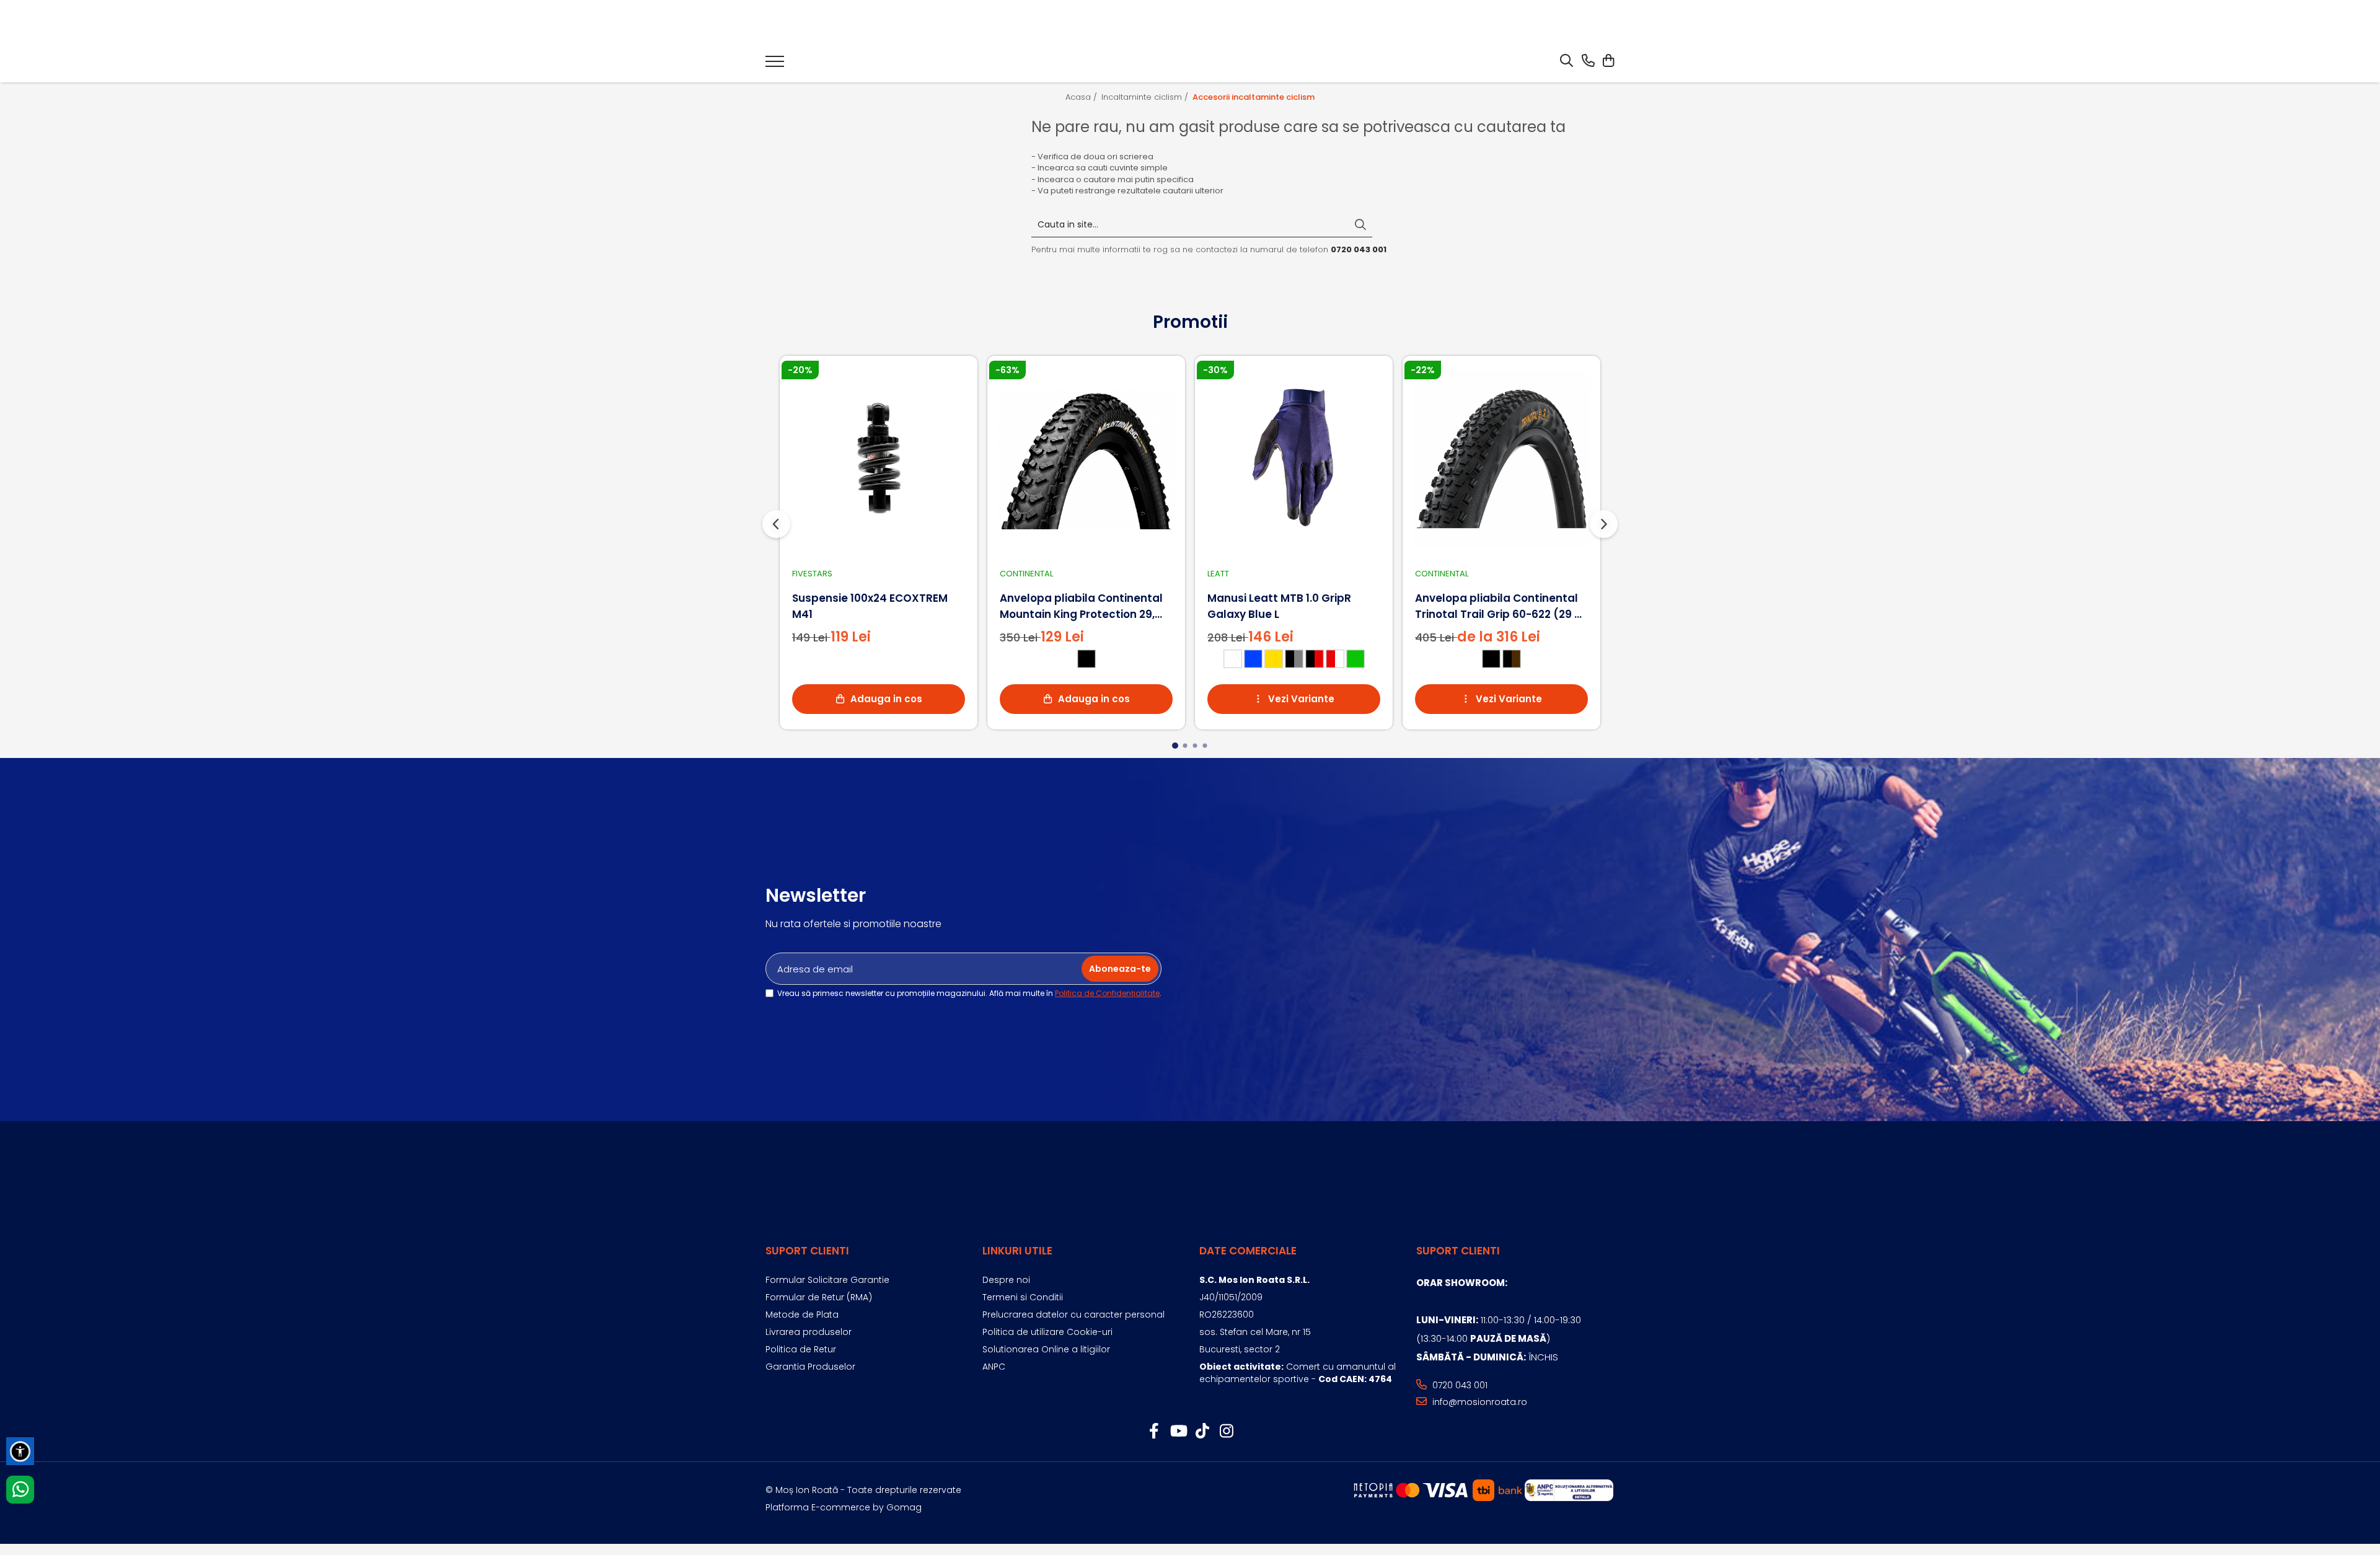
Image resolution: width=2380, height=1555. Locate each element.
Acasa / (1082, 97)
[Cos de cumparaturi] (1608, 61)
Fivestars (812, 574)
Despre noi (1006, 1280)
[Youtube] (1178, 1432)
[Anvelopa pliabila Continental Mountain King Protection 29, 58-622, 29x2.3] (1086, 459)
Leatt (1218, 574)
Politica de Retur (801, 1349)
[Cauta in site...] (1567, 61)
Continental (1026, 574)
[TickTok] (1202, 1432)
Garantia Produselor (810, 1367)
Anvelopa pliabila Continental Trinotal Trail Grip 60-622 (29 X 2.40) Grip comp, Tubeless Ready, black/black (1498, 606)
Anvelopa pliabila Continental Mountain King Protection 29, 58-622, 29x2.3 (1081, 606)
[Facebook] (1154, 1432)
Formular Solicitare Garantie (827, 1280)
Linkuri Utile (1017, 1251)
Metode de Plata (802, 1315)
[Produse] (775, 65)
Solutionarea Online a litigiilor (1046, 1349)
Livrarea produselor (809, 1332)
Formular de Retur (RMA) (819, 1297)
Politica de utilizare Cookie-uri (1047, 1332)
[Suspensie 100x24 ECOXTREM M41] (879, 459)
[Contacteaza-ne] (1588, 61)
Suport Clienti (807, 1251)
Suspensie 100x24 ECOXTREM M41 (870, 606)
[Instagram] (1226, 1432)
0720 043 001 (1459, 1385)
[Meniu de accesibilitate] (20, 1451)
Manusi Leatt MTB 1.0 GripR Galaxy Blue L (1279, 606)
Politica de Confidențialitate (1107, 993)
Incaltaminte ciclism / (1146, 97)
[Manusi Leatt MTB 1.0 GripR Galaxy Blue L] (1294, 459)
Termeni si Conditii (1023, 1297)
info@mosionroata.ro (1479, 1402)
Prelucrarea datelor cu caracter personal (1073, 1315)
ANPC (994, 1367)
